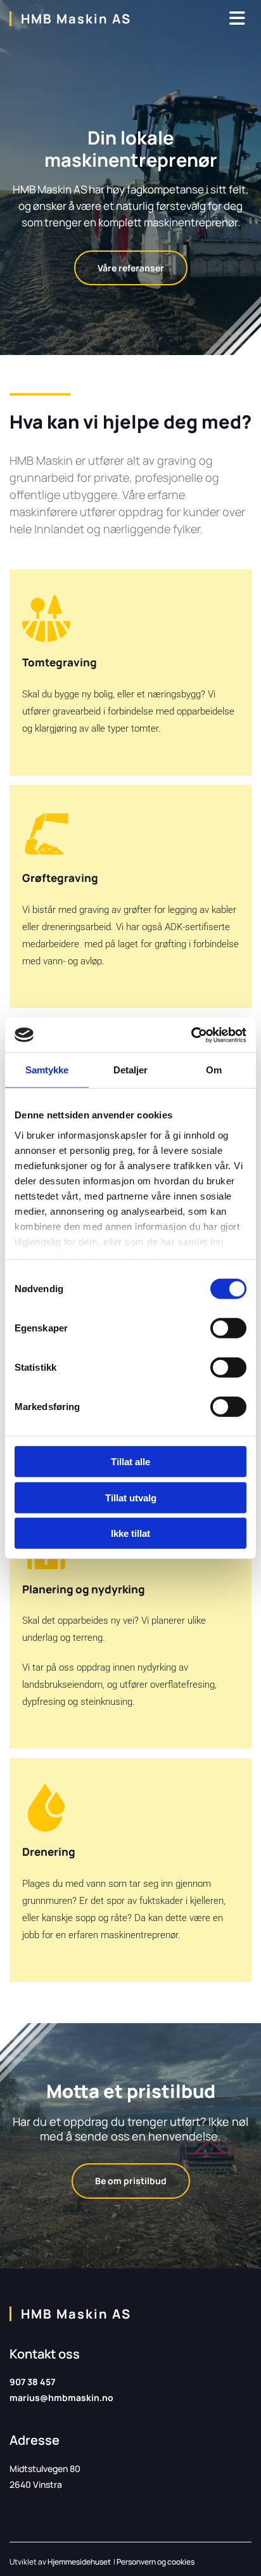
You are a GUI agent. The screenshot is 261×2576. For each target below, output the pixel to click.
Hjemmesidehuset (79, 2562)
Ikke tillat (130, 1533)
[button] (131, 268)
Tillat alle (130, 1462)
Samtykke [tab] (47, 1070)
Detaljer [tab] (131, 1070)
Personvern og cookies (156, 2562)
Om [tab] (214, 1070)
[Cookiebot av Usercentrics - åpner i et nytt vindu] (191, 1035)
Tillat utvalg (131, 1497)
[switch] (228, 1328)
